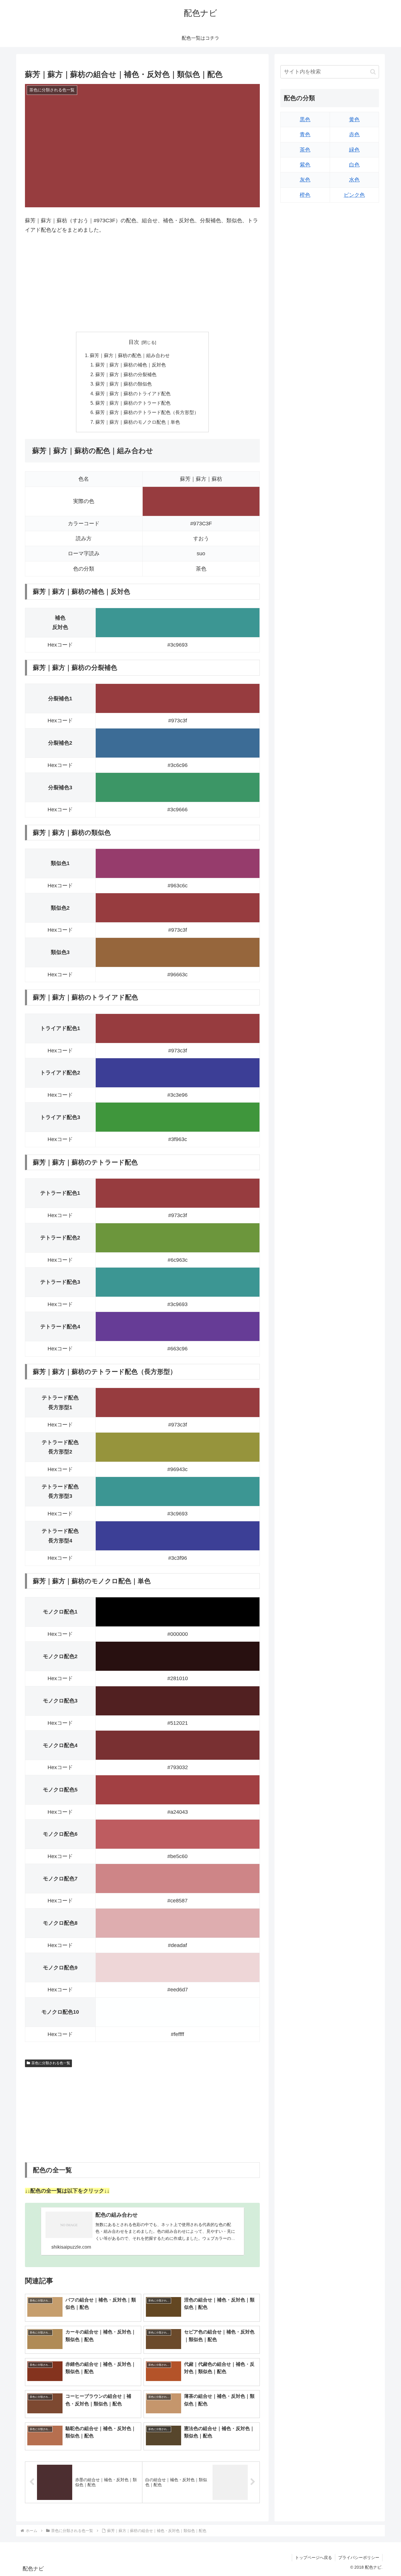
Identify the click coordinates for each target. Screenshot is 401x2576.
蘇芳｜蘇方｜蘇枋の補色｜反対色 (131, 365)
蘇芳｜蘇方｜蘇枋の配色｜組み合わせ (130, 355)
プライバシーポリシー (359, 2558)
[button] (373, 72)
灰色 (305, 180)
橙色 (305, 195)
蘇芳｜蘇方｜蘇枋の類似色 (124, 384)
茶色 (305, 150)
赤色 (354, 135)
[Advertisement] (142, 283)
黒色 (305, 120)
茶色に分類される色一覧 (51, 2063)
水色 (354, 180)
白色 (354, 165)
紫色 (305, 165)
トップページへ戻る (314, 2558)
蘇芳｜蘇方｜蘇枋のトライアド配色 (133, 393)
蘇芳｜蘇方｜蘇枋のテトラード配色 (133, 403)
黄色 (354, 120)
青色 (305, 135)
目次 (134, 342)
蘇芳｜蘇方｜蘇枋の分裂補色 (126, 374)
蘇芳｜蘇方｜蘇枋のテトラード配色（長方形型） (147, 412)
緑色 (354, 150)
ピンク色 (354, 195)
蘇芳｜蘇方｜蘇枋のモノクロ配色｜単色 (138, 422)
